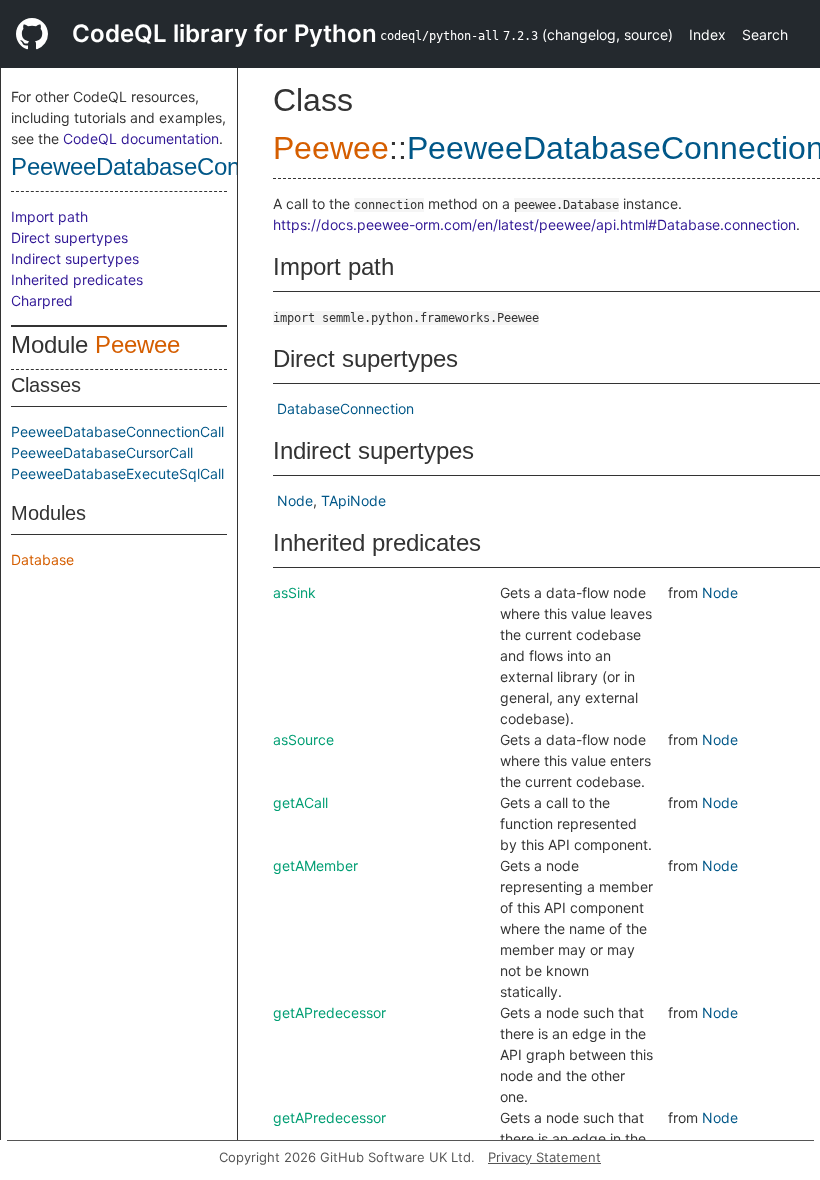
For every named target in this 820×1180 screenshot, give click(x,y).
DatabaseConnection (345, 408)
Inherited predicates (77, 279)
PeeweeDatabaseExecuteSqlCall (117, 473)
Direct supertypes (69, 237)
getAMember (315, 865)
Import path (49, 216)
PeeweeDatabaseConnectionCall (183, 166)
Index (707, 34)
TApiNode (353, 500)
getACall (300, 802)
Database (42, 559)
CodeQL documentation (141, 138)
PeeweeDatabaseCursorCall (102, 452)
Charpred (42, 300)
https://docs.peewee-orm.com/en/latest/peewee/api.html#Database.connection (534, 224)
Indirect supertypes (75, 258)
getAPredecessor (329, 1012)
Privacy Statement (544, 1157)
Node (295, 500)
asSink (294, 592)
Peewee (137, 344)
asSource (303, 739)
